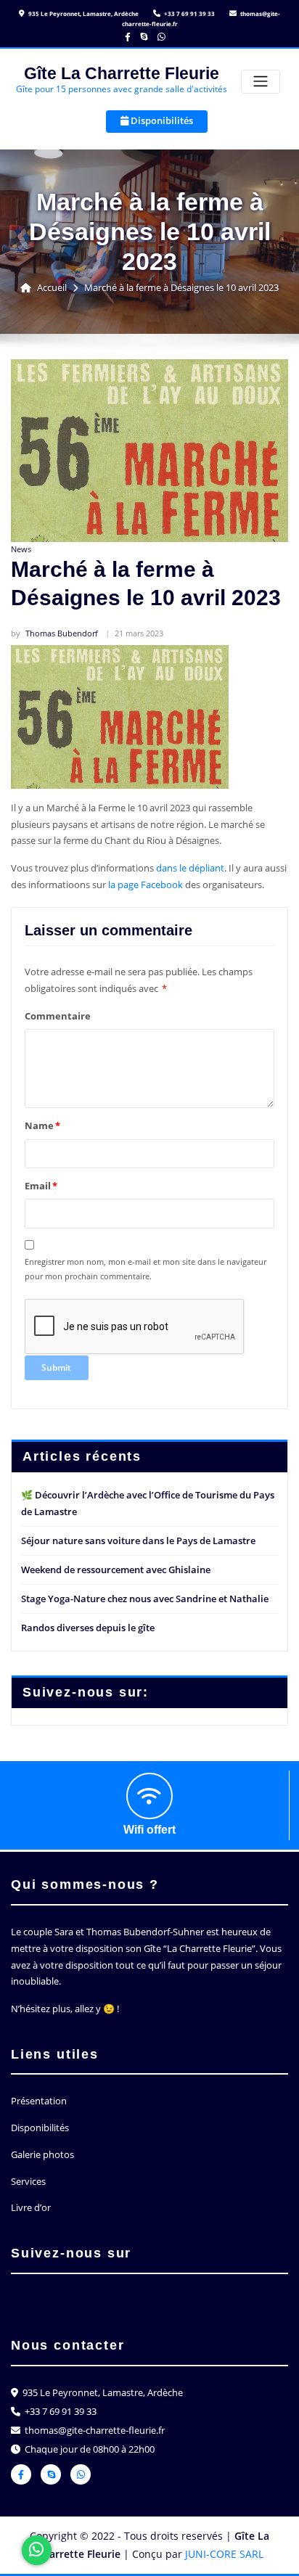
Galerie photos (42, 2154)
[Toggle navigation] (261, 82)
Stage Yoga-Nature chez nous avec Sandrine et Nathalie (145, 1599)
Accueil (52, 287)
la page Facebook (146, 885)
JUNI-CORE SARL (224, 2554)
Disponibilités (161, 120)
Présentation (39, 2101)
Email (41, 1186)
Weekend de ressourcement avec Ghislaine (116, 1570)
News (21, 549)
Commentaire (58, 1016)
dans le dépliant (190, 868)
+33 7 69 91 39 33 (189, 13)
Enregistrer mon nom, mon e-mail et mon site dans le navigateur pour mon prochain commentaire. (146, 1269)
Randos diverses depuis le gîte (88, 1628)
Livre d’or (31, 2207)
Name (42, 1125)
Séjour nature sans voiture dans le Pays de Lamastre (138, 1541)
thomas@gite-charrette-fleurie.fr (94, 2430)
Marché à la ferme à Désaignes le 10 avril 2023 (181, 287)
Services (28, 2181)
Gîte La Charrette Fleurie (122, 73)
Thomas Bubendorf (54, 633)
